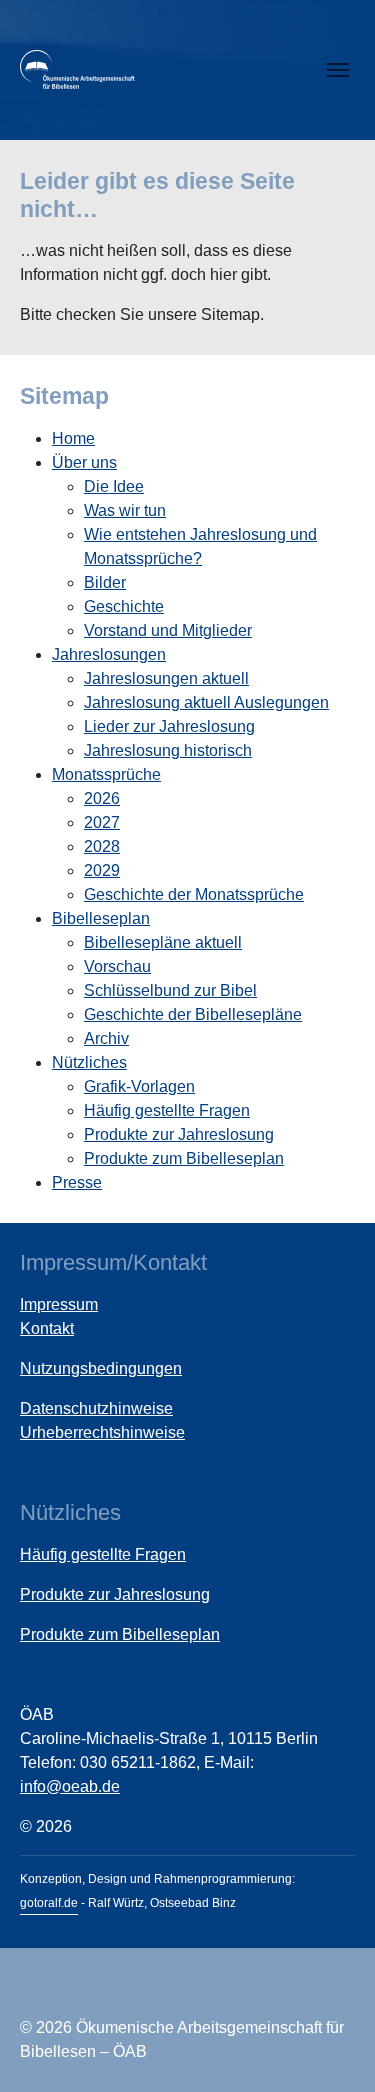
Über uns (84, 462)
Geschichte (124, 606)
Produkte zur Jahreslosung (179, 1134)
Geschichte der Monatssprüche (194, 894)
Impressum (59, 1304)
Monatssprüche (106, 774)
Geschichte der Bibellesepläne (193, 1014)
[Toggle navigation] (338, 70)
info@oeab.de (70, 1786)
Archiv (106, 1038)
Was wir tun (125, 510)
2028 (102, 846)
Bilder (105, 582)
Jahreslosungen (109, 654)
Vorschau (117, 966)
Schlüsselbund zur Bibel (170, 990)
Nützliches (89, 1062)
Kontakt (47, 1328)
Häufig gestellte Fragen (167, 1110)
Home (73, 438)
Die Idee (114, 486)
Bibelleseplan (101, 918)
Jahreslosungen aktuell (166, 678)
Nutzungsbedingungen (101, 1368)
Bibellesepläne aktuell (163, 942)
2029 (102, 870)
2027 (102, 822)
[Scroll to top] (331, 2048)
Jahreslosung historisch (168, 750)
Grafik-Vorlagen (139, 1086)
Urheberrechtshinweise (102, 1432)
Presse (77, 1182)
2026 (102, 798)
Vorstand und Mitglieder (168, 630)
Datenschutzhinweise (96, 1408)
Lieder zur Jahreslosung (169, 726)
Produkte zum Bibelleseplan (184, 1158)
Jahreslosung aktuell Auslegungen (206, 702)
